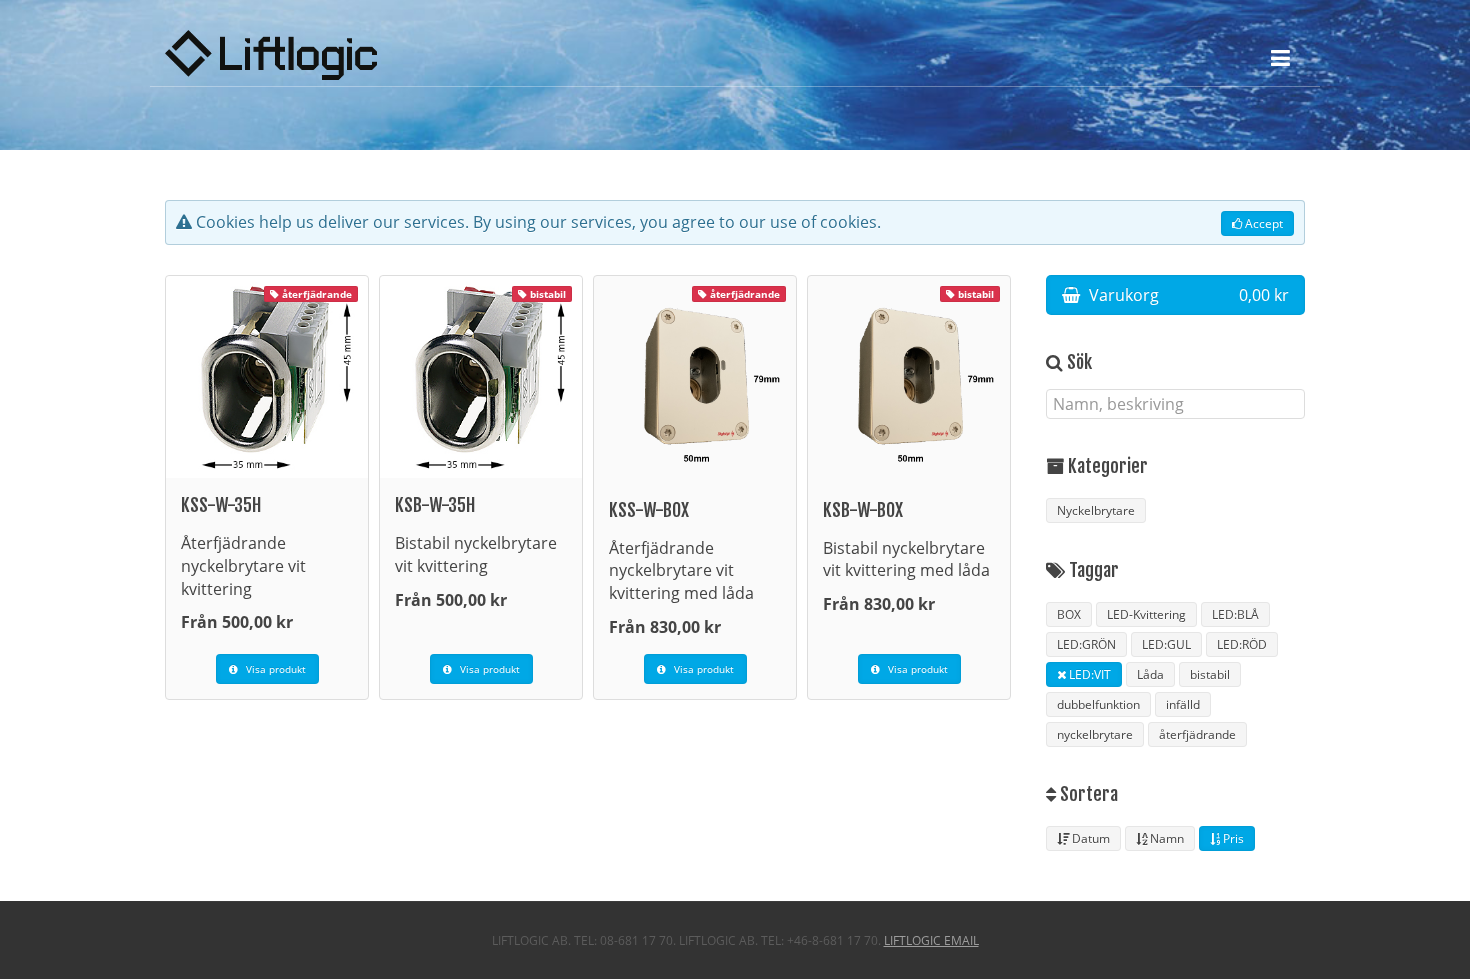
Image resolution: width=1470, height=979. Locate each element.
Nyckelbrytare (1096, 510)
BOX (1069, 614)
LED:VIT (1088, 674)
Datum (1089, 838)
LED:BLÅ (1235, 614)
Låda (1150, 674)
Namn (1165, 838)
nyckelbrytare (1095, 734)
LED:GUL (1166, 644)
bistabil (1210, 674)
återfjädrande (1197, 734)
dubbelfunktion (1098, 704)
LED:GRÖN (1086, 644)
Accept (1262, 223)
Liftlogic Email (931, 940)
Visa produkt (274, 669)
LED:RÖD (1242, 644)
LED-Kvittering (1146, 614)
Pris (1232, 838)
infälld (1183, 704)
